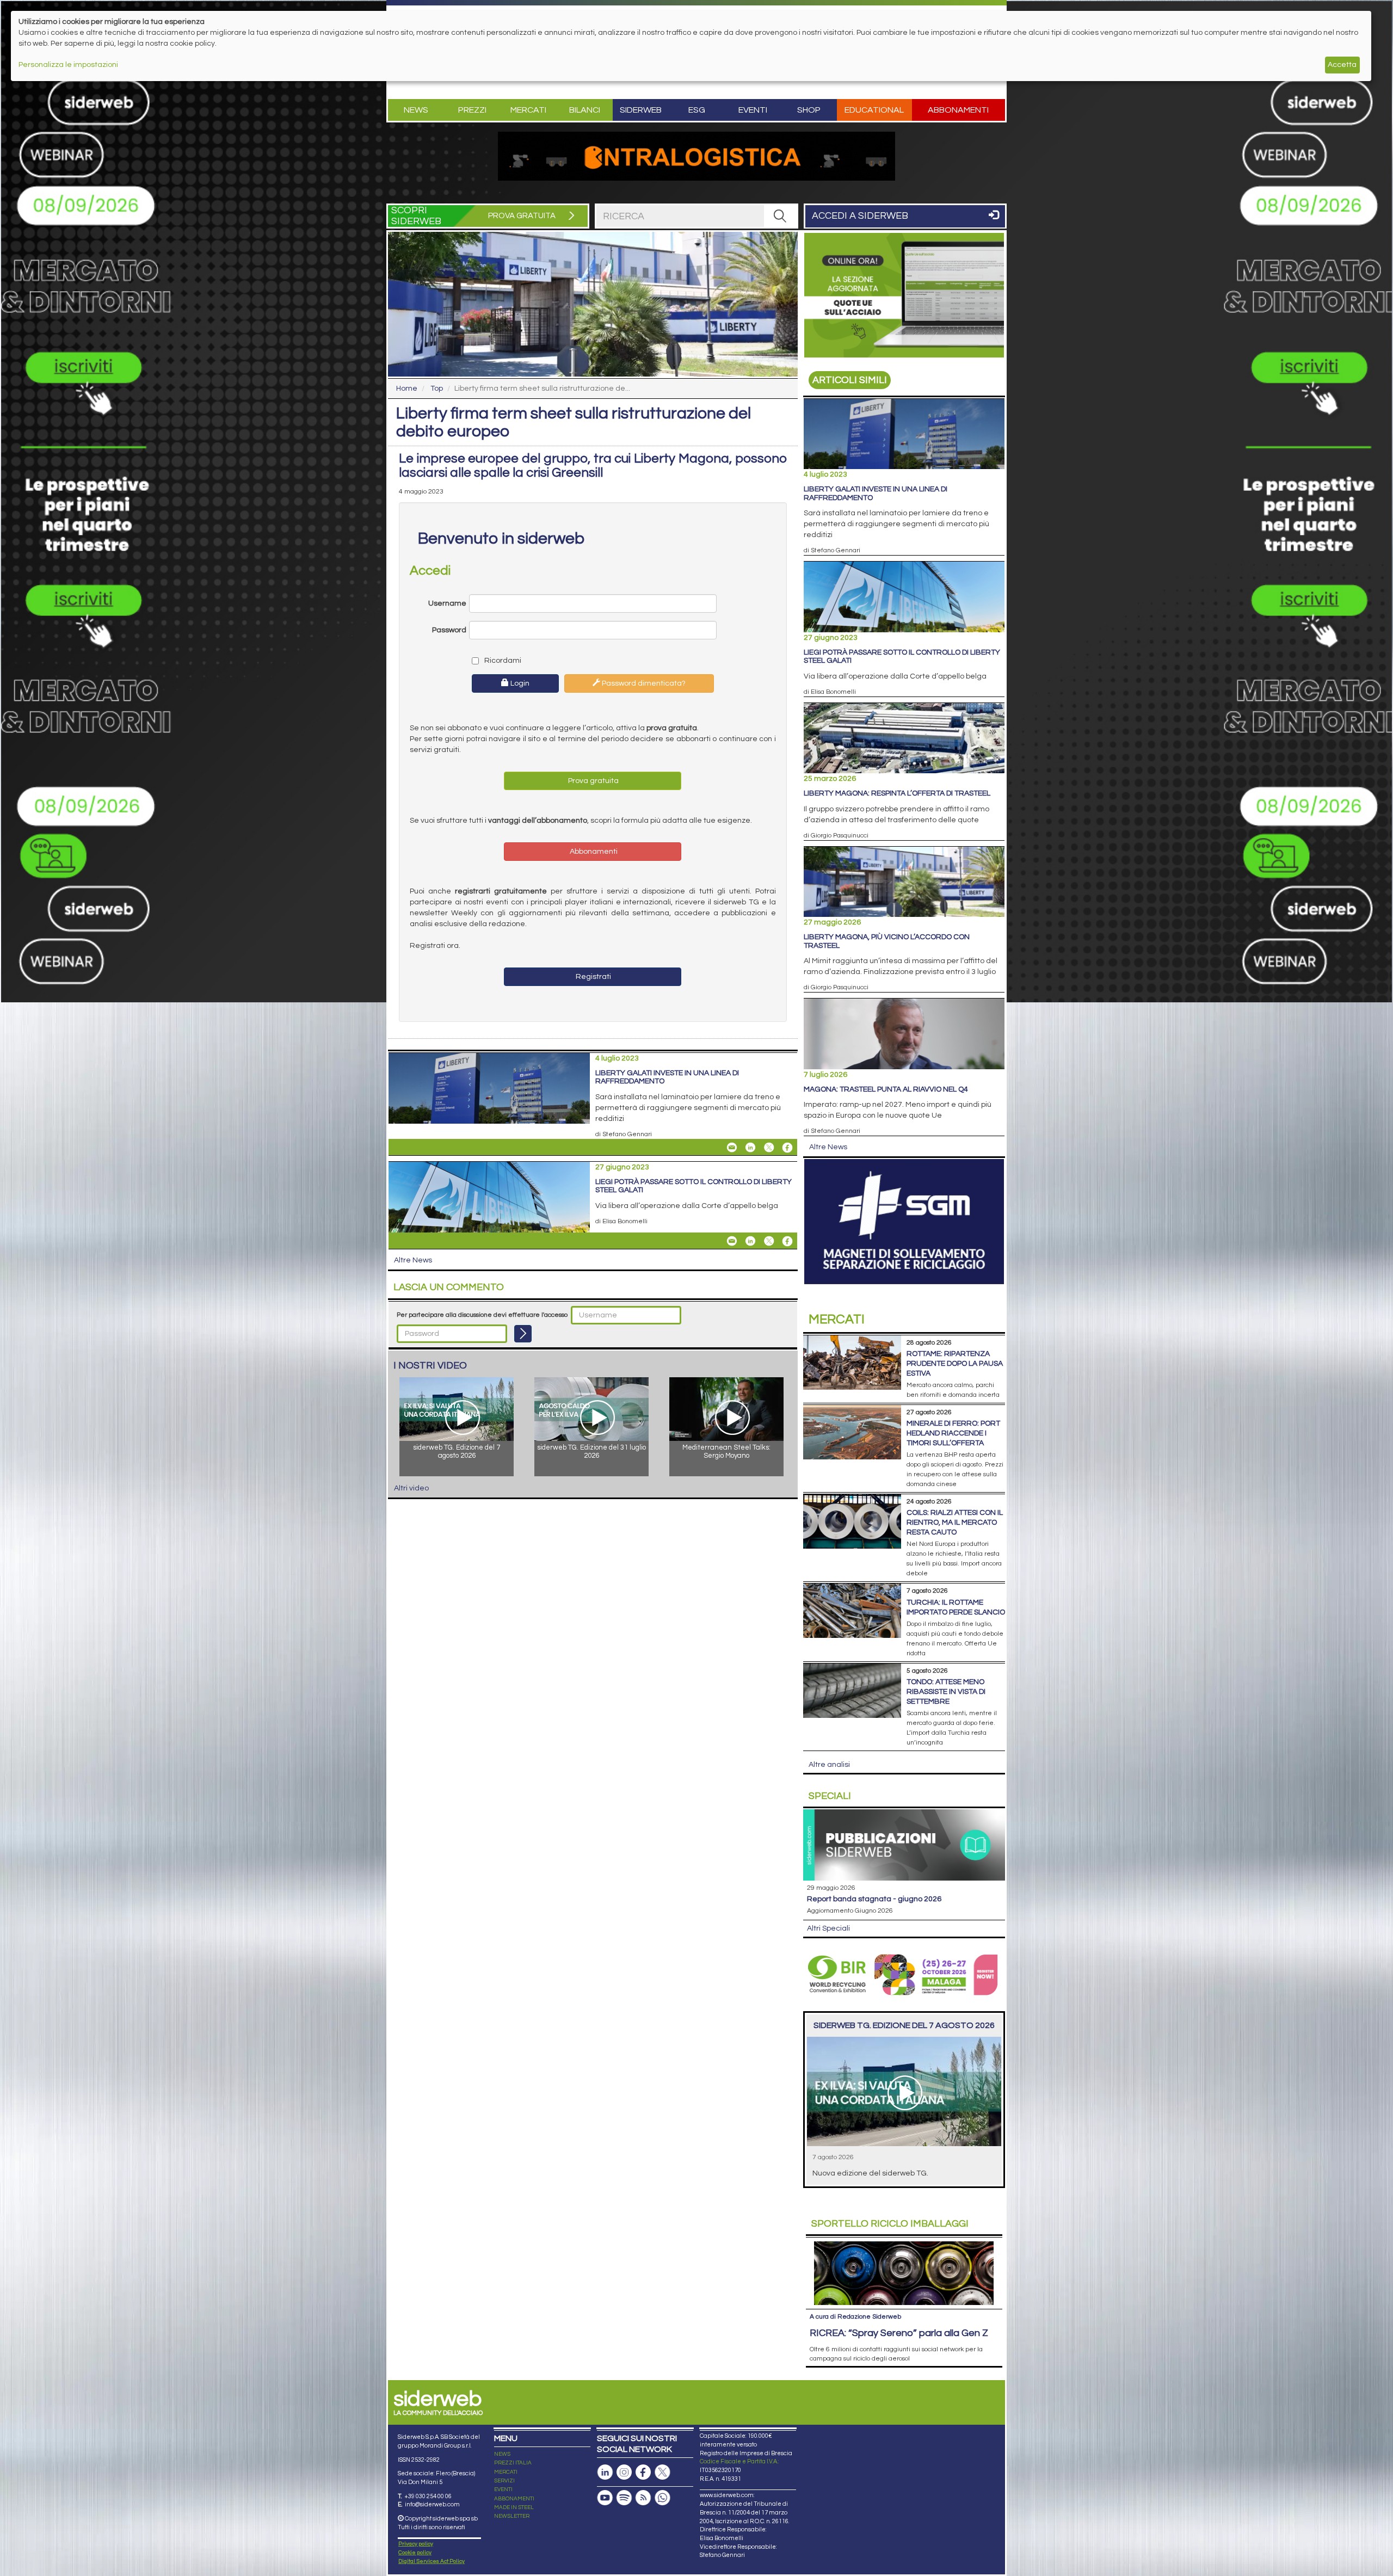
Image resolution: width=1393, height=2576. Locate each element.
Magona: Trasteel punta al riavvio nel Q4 (886, 1089)
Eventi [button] (753, 110)
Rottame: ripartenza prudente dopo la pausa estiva (955, 1364)
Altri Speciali (828, 1928)
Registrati (593, 977)
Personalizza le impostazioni (68, 65)
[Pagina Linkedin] (605, 2472)
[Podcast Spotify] (624, 2498)
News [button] (416, 110)
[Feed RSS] (643, 2498)
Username (447, 603)
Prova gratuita (593, 781)
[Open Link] (696, 156)
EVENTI (503, 2489)
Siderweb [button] (641, 110)
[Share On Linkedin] (750, 1148)
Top (437, 389)
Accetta (1342, 65)
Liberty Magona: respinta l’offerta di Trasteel (897, 793)
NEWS (502, 2454)
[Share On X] (769, 1148)
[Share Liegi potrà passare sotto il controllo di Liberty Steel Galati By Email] (732, 1241)
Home (407, 389)
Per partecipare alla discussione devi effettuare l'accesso (482, 1315)
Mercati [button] (528, 110)
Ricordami (502, 661)
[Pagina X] (662, 2472)
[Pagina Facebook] (643, 2472)
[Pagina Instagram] (624, 2472)
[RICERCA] (780, 216)
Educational (874, 110)
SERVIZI (504, 2481)
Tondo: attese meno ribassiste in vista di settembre (946, 1692)
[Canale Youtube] (605, 2498)
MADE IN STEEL (514, 2507)
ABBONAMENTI (514, 2499)
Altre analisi (829, 1765)
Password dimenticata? (643, 683)
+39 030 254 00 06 (428, 2496)
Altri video (411, 1488)
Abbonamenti (958, 110)
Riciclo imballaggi (890, 2224)
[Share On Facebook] (787, 1148)
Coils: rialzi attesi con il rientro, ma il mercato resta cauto (955, 1523)
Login (519, 683)
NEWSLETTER (512, 2516)
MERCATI (506, 2472)
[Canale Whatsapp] (662, 2498)
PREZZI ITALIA (513, 2463)
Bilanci (585, 110)
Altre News (413, 1260)
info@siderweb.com (432, 2504)
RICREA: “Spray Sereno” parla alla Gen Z (899, 2333)
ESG (697, 110)
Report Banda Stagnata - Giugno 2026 (874, 1899)
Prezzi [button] (472, 110)
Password (449, 630)
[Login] (523, 1334)
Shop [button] (809, 110)
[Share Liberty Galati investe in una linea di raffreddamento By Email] (732, 1148)
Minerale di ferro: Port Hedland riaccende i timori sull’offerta (953, 1433)
